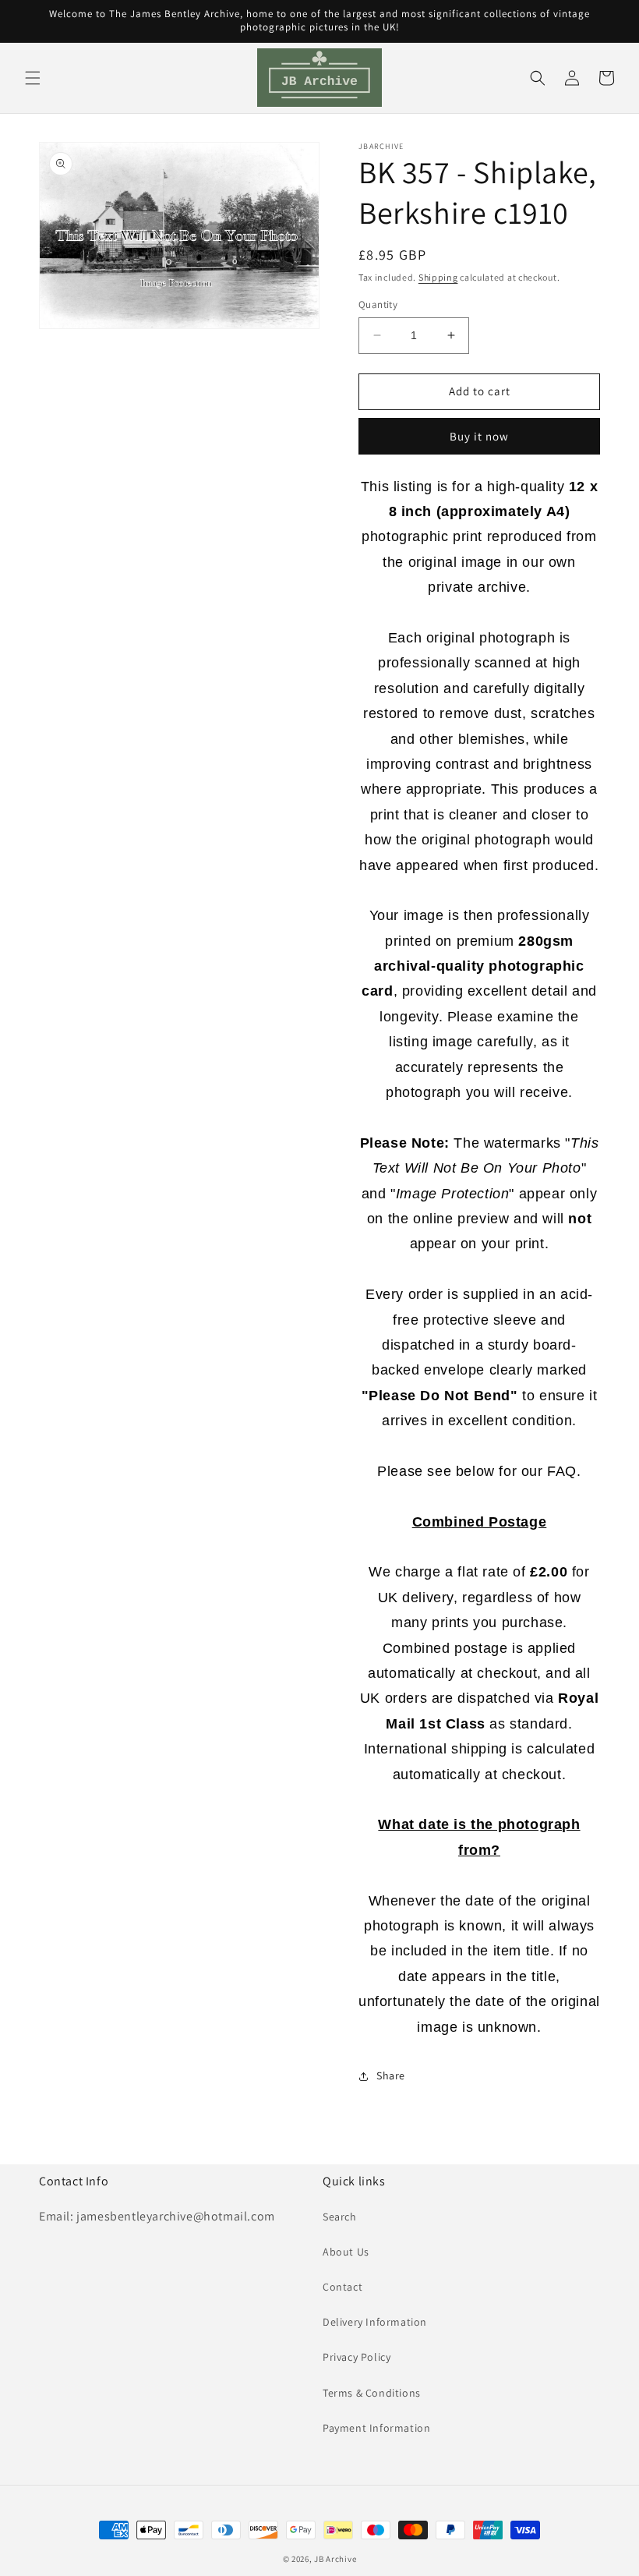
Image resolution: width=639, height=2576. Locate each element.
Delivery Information (375, 2322)
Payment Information (376, 2428)
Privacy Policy (357, 2357)
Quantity (378, 304)
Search (340, 2217)
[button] (33, 78)
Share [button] (391, 2075)
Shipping (438, 277)
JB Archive (335, 2559)
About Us (346, 2252)
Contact (342, 2287)
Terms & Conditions (372, 2393)
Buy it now (479, 436)
